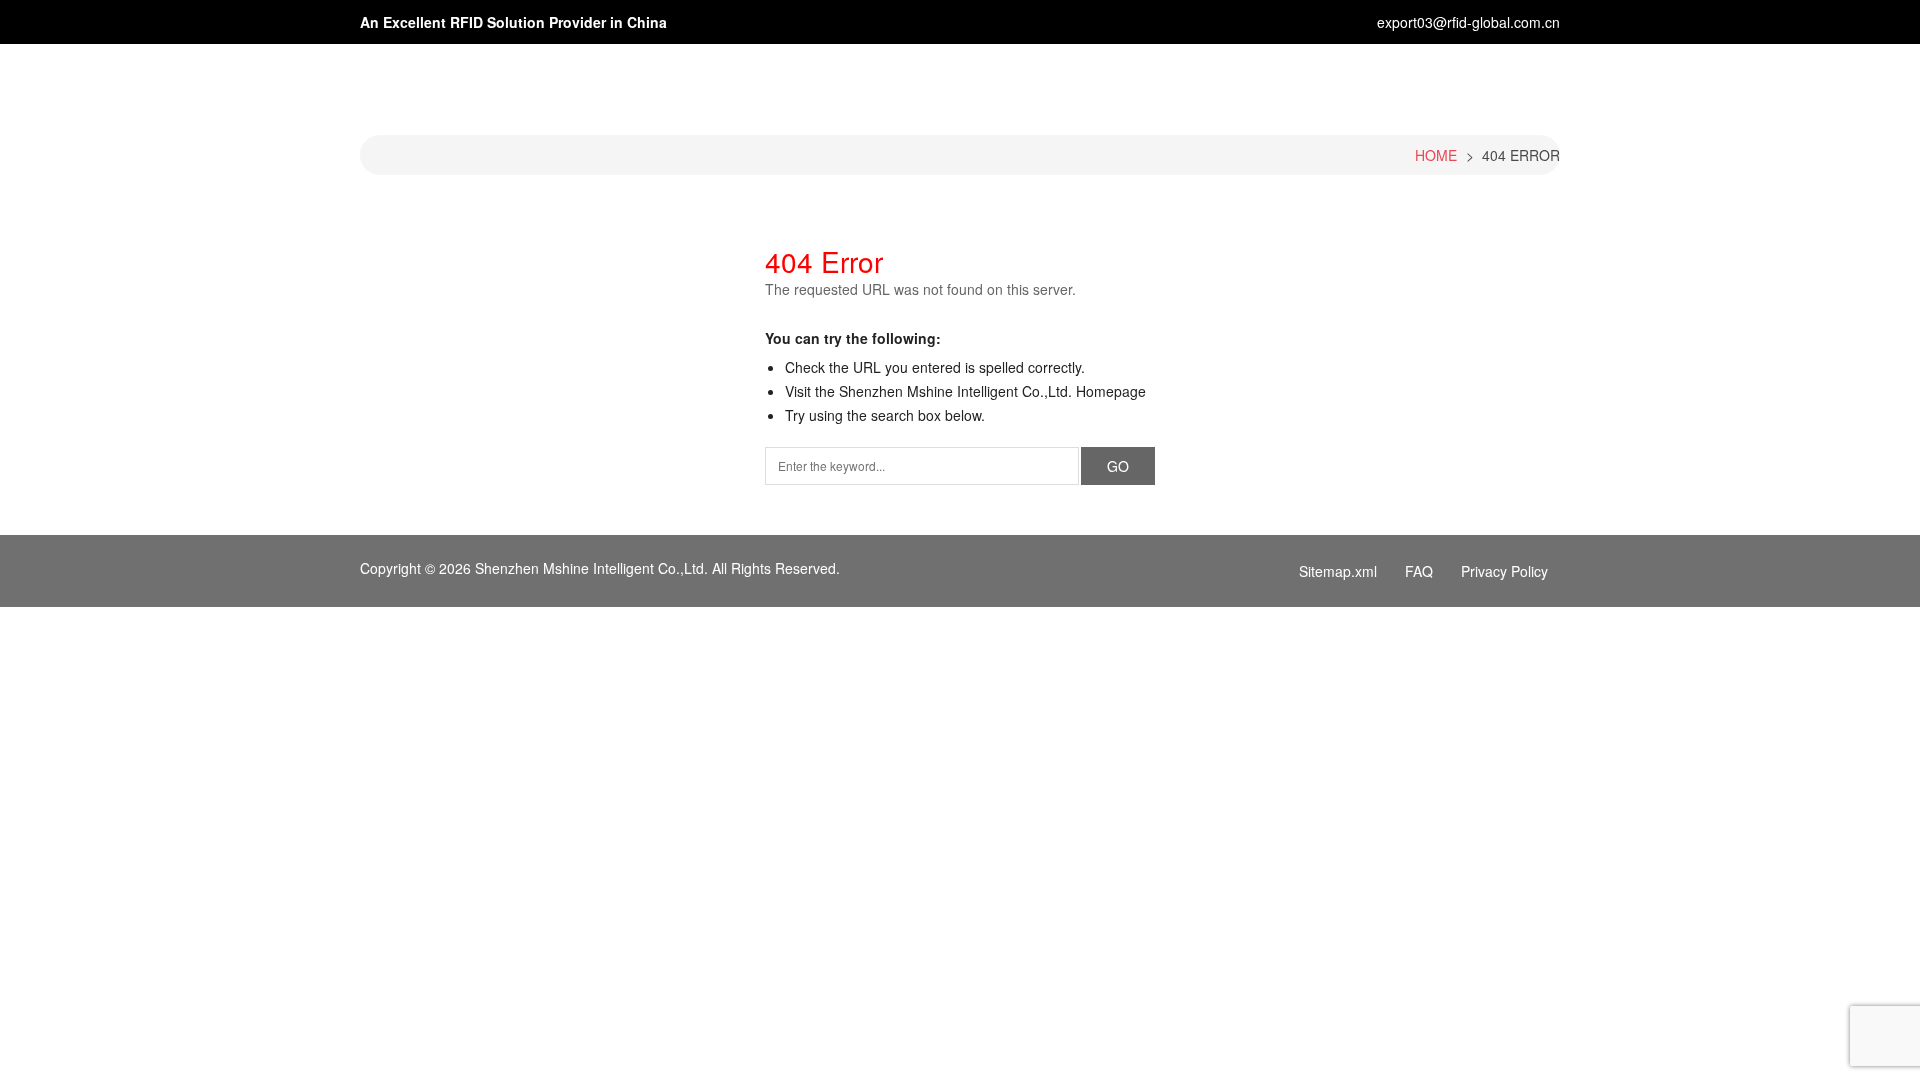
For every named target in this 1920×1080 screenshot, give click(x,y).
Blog (1284, 82)
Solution (1206, 82)
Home (925, 82)
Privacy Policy (1504, 571)
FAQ (1419, 571)
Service (1362, 82)
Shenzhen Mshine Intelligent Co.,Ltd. (591, 568)
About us (1012, 82)
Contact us (1463, 82)
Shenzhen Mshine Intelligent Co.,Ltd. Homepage (992, 391)
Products (1110, 82)
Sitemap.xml (1338, 571)
